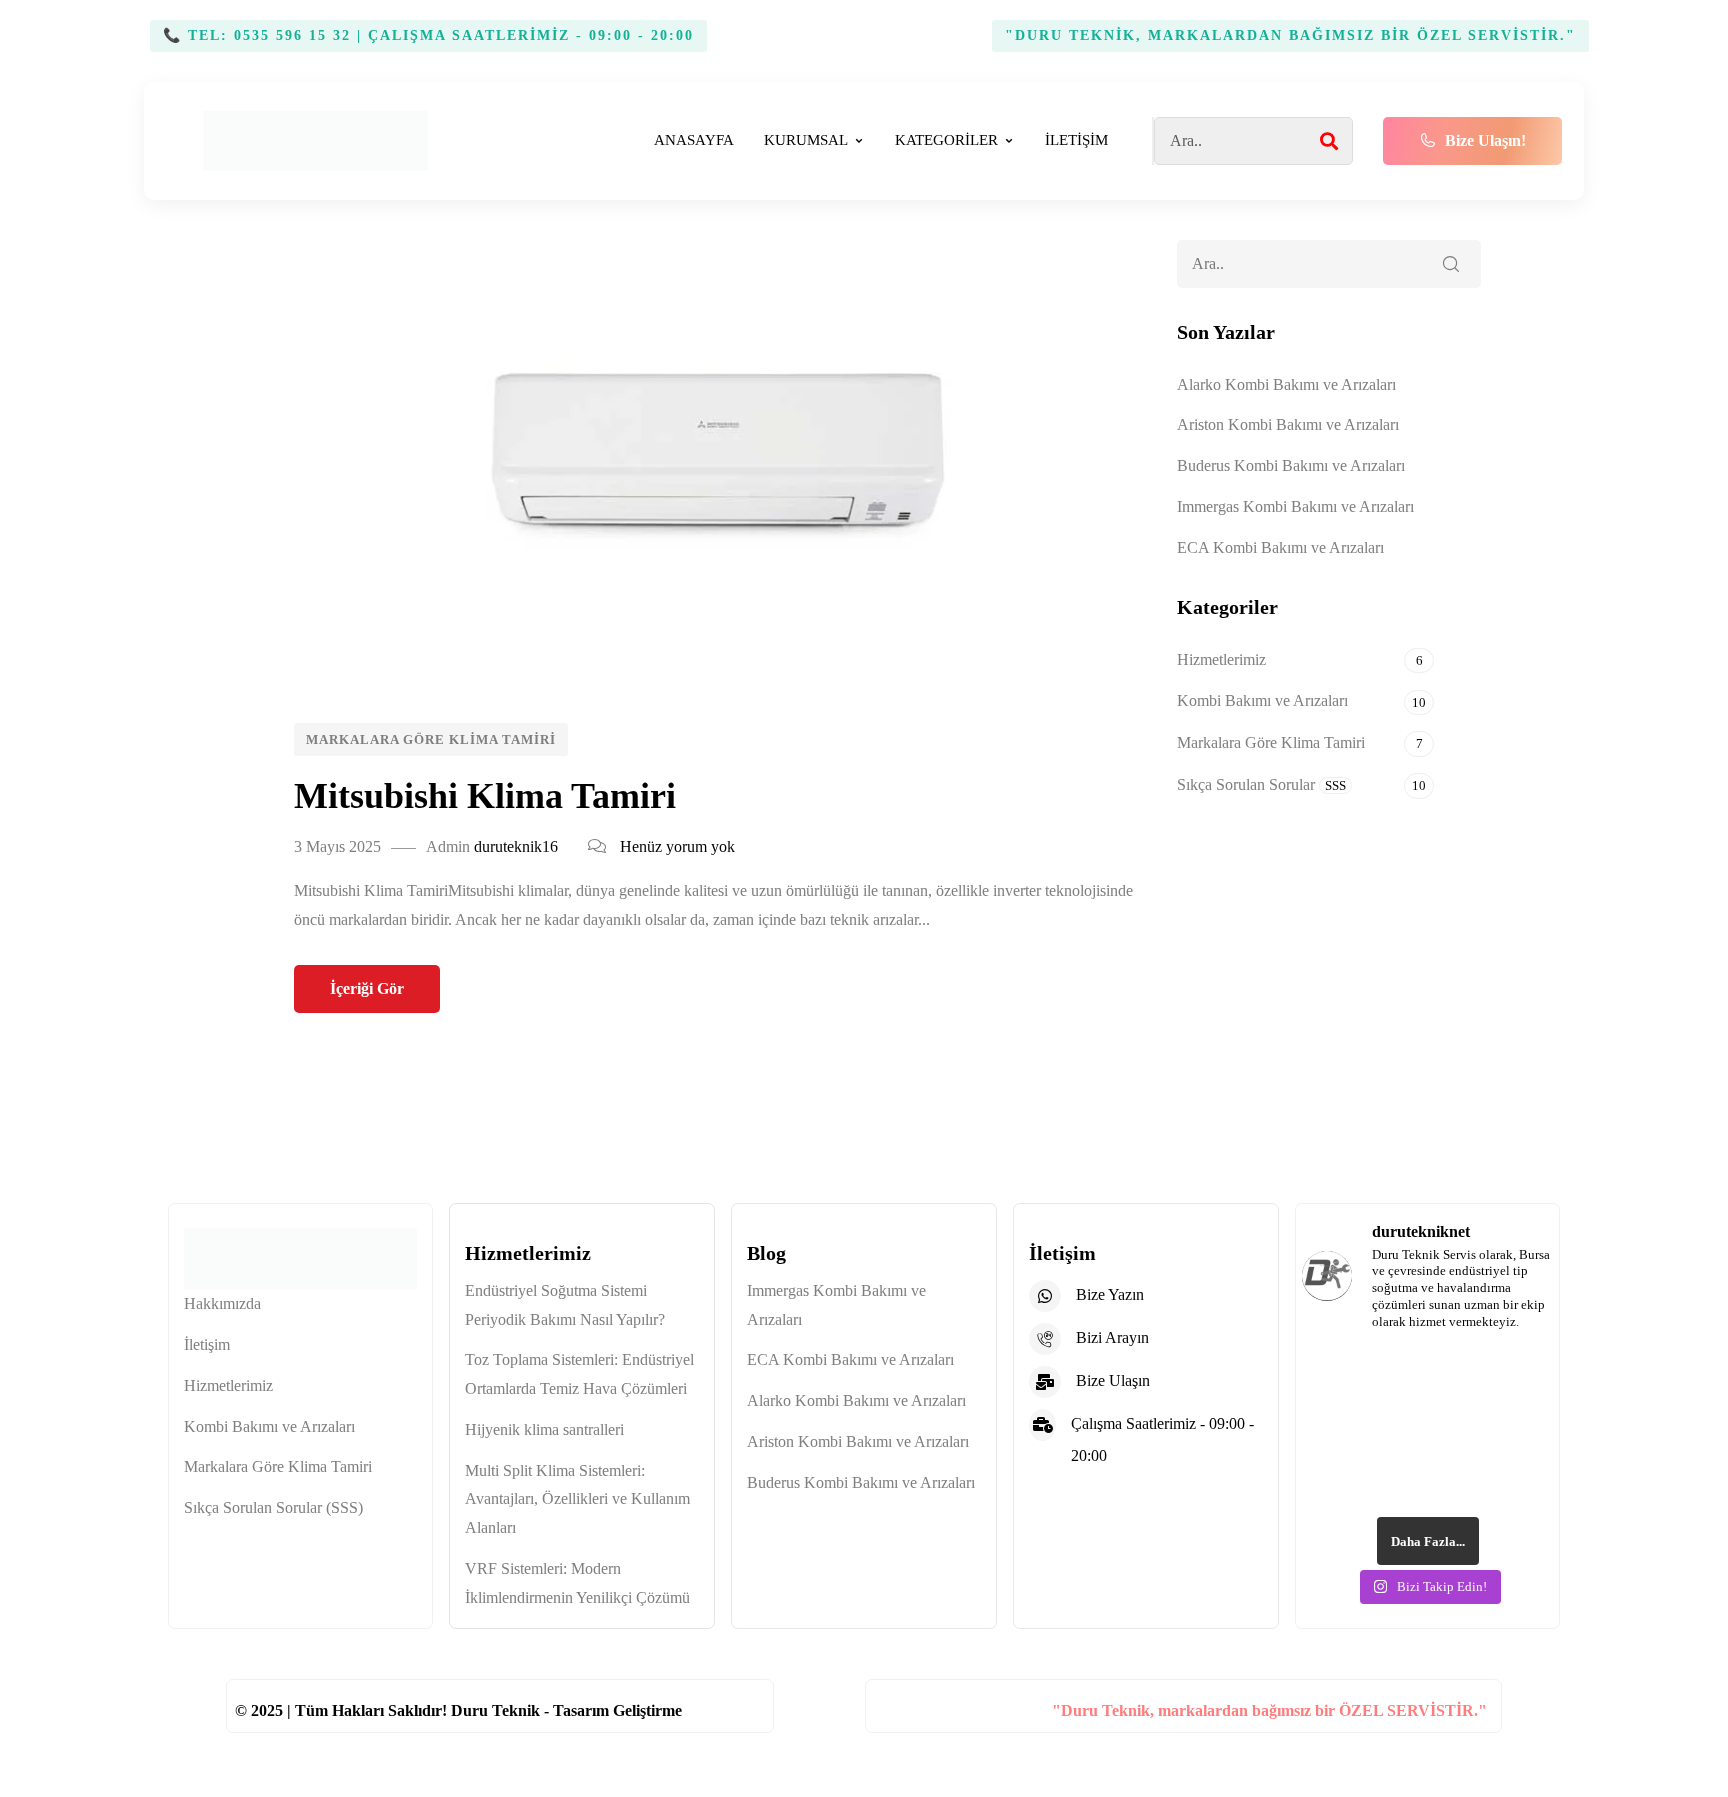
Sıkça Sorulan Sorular (1261, 784)
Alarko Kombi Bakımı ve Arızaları (1286, 384)
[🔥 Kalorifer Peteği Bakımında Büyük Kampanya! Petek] (1362, 1389)
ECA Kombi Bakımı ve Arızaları (1280, 547)
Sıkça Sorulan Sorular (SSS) (273, 1507)
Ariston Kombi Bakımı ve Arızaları (1288, 424)
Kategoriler (946, 140)
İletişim (1076, 140)
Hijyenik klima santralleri (544, 1429)
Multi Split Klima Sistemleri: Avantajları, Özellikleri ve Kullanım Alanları (577, 1499)
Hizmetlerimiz (1221, 659)
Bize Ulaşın (1113, 1380)
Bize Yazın (1110, 1294)
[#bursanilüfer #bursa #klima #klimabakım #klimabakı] (1493, 1389)
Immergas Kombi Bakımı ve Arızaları (1295, 506)
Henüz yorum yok (677, 846)
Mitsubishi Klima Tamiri (485, 796)
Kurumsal (806, 140)
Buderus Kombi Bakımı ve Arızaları (1291, 465)
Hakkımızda (222, 1303)
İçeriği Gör (367, 988)
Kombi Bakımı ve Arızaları (1262, 700)
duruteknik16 (516, 846)
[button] (1472, 141)
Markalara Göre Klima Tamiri (431, 739)
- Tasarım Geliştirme (613, 1710)
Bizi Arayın (1112, 1337)
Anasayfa (694, 140)
